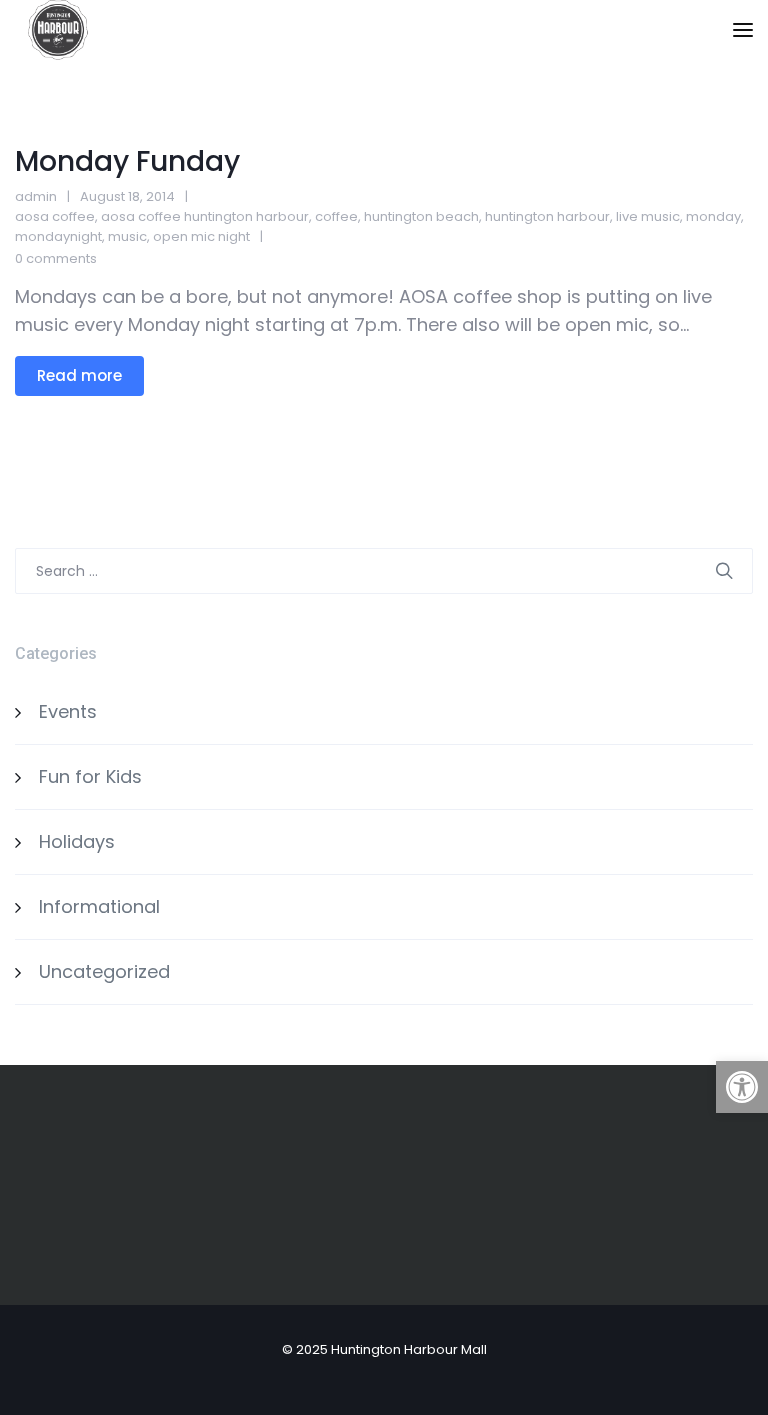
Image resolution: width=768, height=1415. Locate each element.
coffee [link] (336, 216)
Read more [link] (79, 375)
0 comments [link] (56, 258)
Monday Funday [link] (127, 161)
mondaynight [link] (58, 236)
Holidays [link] (77, 841)
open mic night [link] (201, 236)
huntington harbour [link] (547, 216)
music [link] (127, 236)
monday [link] (713, 216)
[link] (742, 1087)
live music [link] (648, 216)
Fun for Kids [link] (90, 776)
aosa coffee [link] (55, 216)
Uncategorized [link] (104, 971)
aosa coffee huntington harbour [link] (205, 216)
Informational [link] (99, 906)
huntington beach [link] (421, 216)
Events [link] (68, 711)
